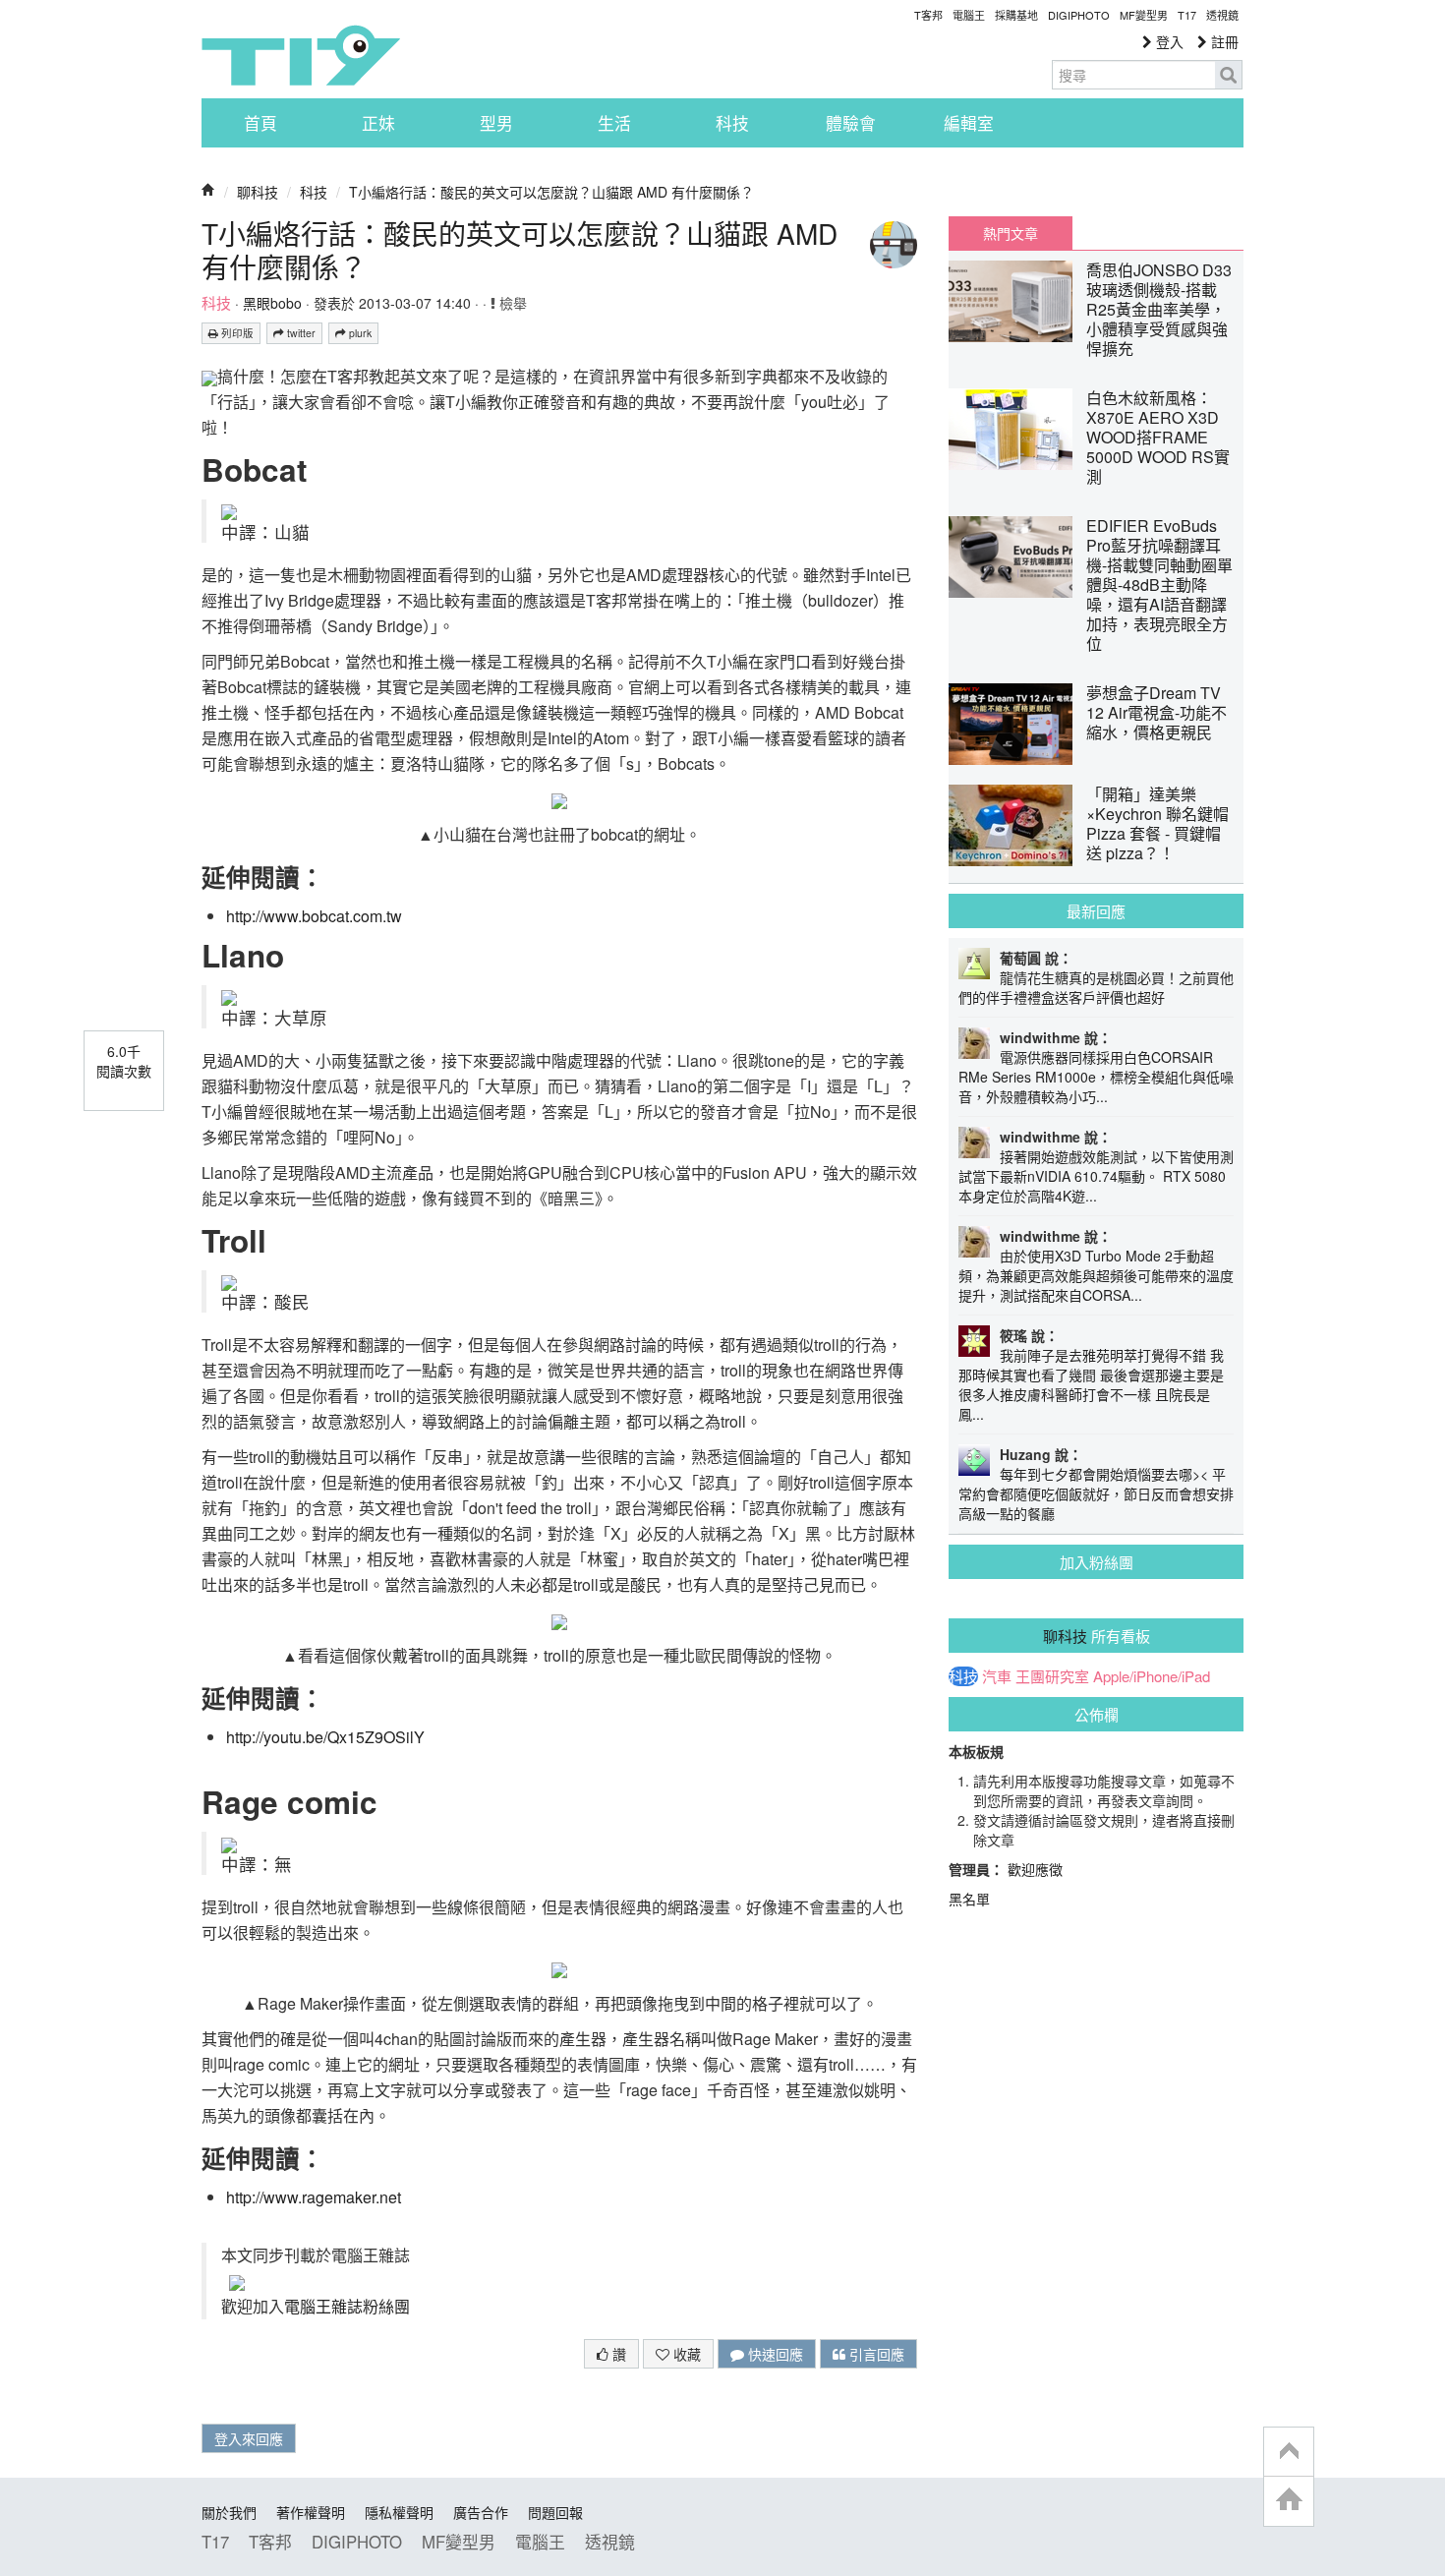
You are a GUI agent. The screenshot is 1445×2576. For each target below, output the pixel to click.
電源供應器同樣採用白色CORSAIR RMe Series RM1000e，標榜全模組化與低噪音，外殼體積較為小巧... (1096, 1077)
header (1289, 2452)
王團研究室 (1052, 1676)
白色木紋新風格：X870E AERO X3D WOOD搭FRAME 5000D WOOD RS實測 (1158, 437)
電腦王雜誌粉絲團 (347, 2306)
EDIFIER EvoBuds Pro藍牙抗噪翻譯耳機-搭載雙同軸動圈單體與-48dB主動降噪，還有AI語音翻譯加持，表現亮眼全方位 (1159, 585)
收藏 (685, 2354)
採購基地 (1016, 15)
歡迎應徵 (1035, 1869)
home (1289, 2501)
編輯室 (969, 123)
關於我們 (229, 2512)
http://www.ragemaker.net (314, 2197)
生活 (614, 123)
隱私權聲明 (399, 2512)
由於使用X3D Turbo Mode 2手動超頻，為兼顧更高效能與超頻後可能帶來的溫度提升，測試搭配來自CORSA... (1096, 1275)
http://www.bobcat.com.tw (314, 916)
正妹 (378, 123)
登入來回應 (249, 2438)
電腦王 (969, 15)
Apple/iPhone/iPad (1152, 1676)
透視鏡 (1222, 15)
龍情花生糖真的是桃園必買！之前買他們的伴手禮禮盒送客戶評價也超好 (1096, 987)
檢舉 (511, 303)
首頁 (260, 123)
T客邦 (928, 15)
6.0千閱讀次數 (124, 1061)
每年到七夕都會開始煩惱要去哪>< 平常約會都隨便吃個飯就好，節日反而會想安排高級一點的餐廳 (1096, 1493)
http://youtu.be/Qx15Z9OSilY (325, 1737)
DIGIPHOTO (1079, 15)
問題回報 (555, 2512)
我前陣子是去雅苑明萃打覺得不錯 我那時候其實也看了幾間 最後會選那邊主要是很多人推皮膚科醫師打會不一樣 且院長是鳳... (1091, 1384)
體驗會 (851, 123)
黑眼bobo (272, 303)
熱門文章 (1011, 233)
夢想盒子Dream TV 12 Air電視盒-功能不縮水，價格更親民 (1156, 712)
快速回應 (774, 2354)
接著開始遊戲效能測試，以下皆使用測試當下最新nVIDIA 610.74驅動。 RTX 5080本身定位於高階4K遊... (1096, 1176)
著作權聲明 (311, 2512)
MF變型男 (1144, 15)
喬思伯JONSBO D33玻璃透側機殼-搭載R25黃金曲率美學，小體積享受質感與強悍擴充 (1159, 309)
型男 (496, 123)
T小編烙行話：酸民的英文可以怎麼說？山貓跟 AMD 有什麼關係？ (551, 192)
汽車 (997, 1676)
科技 (732, 123)
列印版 (236, 333)
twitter (300, 333)
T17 (301, 55)
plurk (359, 333)
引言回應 (875, 2354)
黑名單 (969, 1899)
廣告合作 (481, 2512)
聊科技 (258, 192)
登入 (1168, 41)
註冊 (1223, 41)
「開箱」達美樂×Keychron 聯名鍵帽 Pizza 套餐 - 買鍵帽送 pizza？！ (1157, 823)
